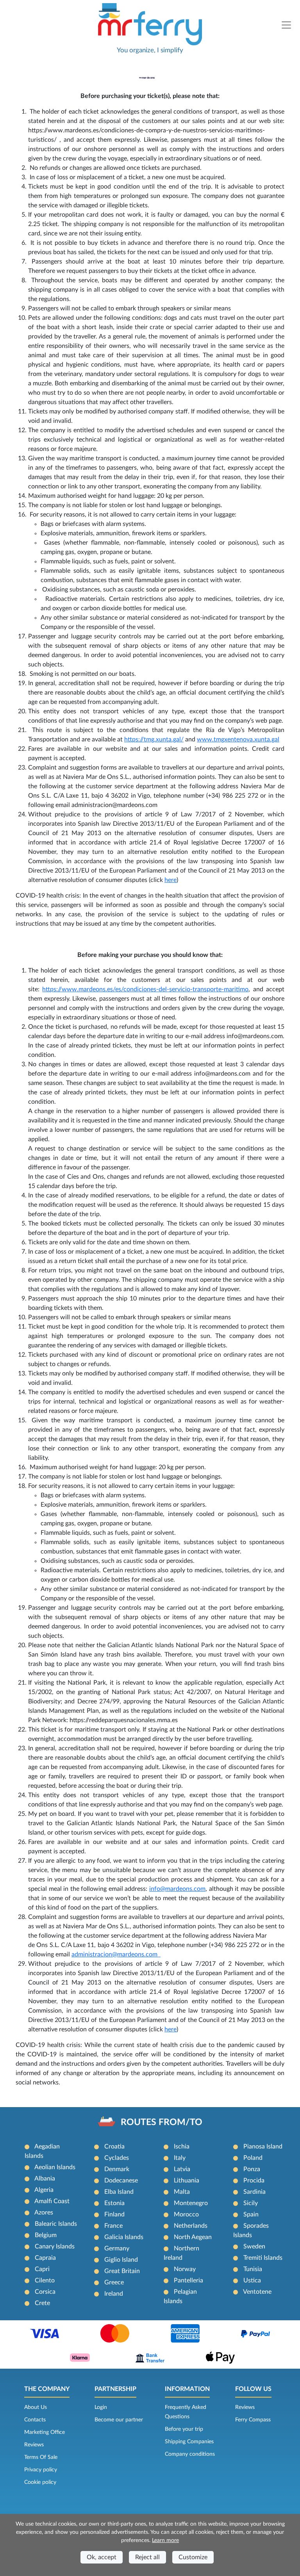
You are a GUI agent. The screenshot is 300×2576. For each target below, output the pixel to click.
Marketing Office (45, 2432)
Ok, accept (102, 2557)
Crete (42, 2303)
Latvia (182, 2169)
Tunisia (253, 2269)
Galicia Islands (124, 2237)
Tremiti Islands (263, 2258)
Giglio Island (121, 2260)
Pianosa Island (263, 2147)
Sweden (254, 2246)
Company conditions (190, 2454)
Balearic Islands (56, 2224)
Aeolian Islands (55, 2167)
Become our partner (119, 2420)
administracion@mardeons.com (116, 1954)
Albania (45, 2179)
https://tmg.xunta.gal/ (154, 739)
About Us (36, 2407)
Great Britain (122, 2271)
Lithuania (187, 2181)
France (113, 2226)
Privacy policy (41, 2470)
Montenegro (191, 2203)
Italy (180, 2158)
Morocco (186, 2214)
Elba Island (119, 2192)
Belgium (46, 2235)
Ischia (182, 2147)
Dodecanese (121, 2181)
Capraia (45, 2258)
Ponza (252, 2169)
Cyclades (117, 2158)
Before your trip (184, 2429)
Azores (44, 2213)
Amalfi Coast (52, 2201)
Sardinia (254, 2192)
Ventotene (257, 2292)
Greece (114, 2282)
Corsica (45, 2292)
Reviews (34, 2445)
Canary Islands (55, 2246)
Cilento (45, 2280)
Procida (254, 2181)
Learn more (165, 2540)
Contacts (35, 2420)
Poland (253, 2158)
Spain (251, 2214)
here (171, 880)
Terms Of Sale (41, 2457)
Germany (117, 2248)
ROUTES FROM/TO (162, 2122)
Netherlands (191, 2226)
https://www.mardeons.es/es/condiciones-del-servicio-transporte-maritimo (145, 989)
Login (101, 2407)
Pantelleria (188, 2280)
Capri (42, 2269)
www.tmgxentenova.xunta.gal (238, 739)
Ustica (252, 2280)
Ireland (114, 2294)
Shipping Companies (189, 2442)
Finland (114, 2214)
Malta (182, 2192)
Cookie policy (40, 2482)
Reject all (147, 2557)
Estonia (114, 2203)
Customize (193, 2557)
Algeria (44, 2190)
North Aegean (193, 2237)
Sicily (251, 2203)
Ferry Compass (253, 2420)
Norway (185, 2269)
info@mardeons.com (177, 1889)
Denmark (117, 2169)
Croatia (114, 2147)
